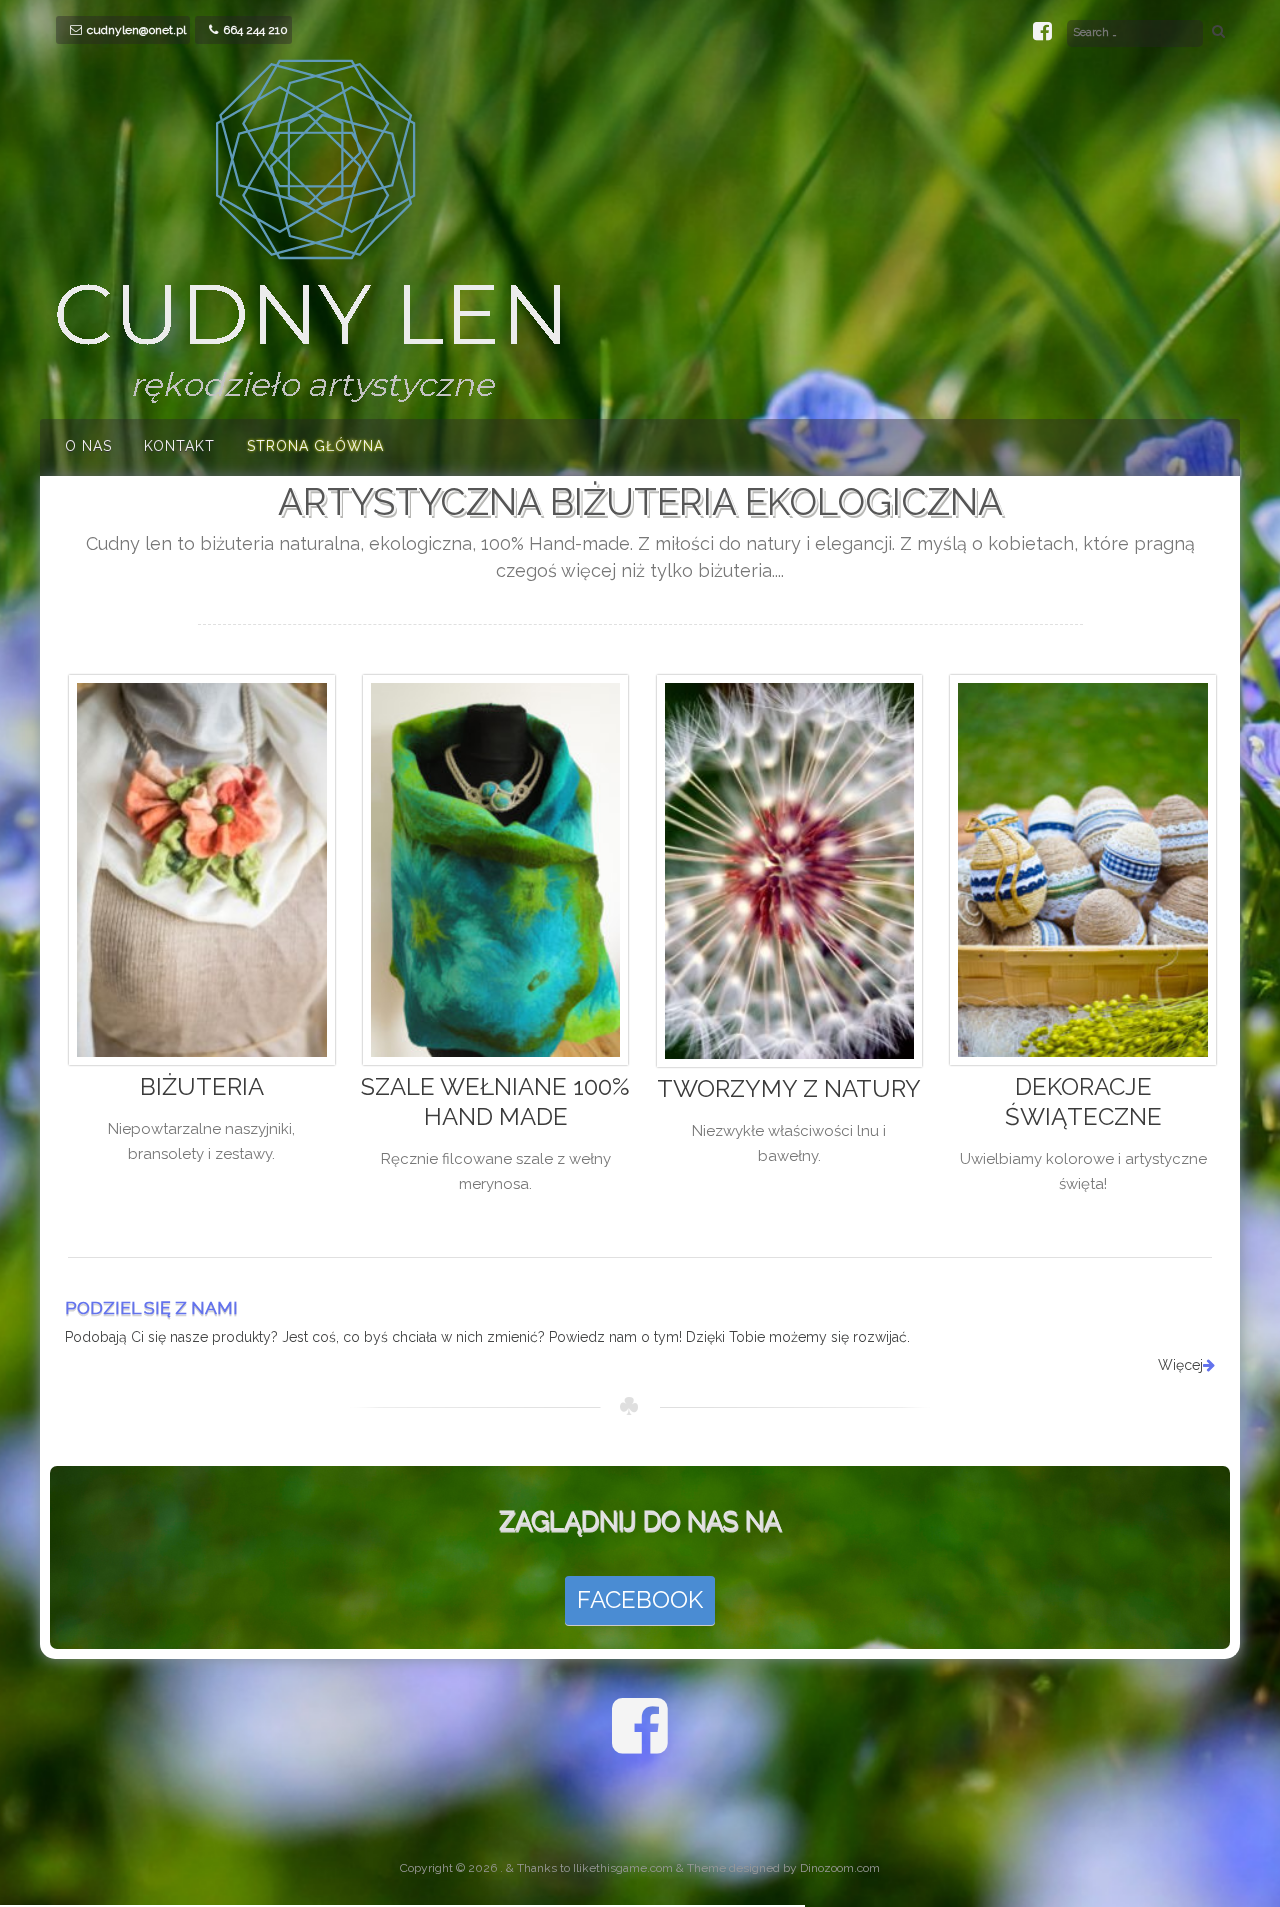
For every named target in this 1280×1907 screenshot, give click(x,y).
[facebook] (1042, 34)
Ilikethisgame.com (623, 1868)
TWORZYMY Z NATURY (789, 1088)
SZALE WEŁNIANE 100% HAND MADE (495, 1101)
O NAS (88, 446)
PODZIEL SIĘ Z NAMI (151, 1307)
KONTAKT (179, 446)
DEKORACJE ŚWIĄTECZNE (1083, 1101)
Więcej (1180, 1365)
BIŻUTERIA (202, 1086)
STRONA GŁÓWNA (315, 446)
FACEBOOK (640, 1599)
